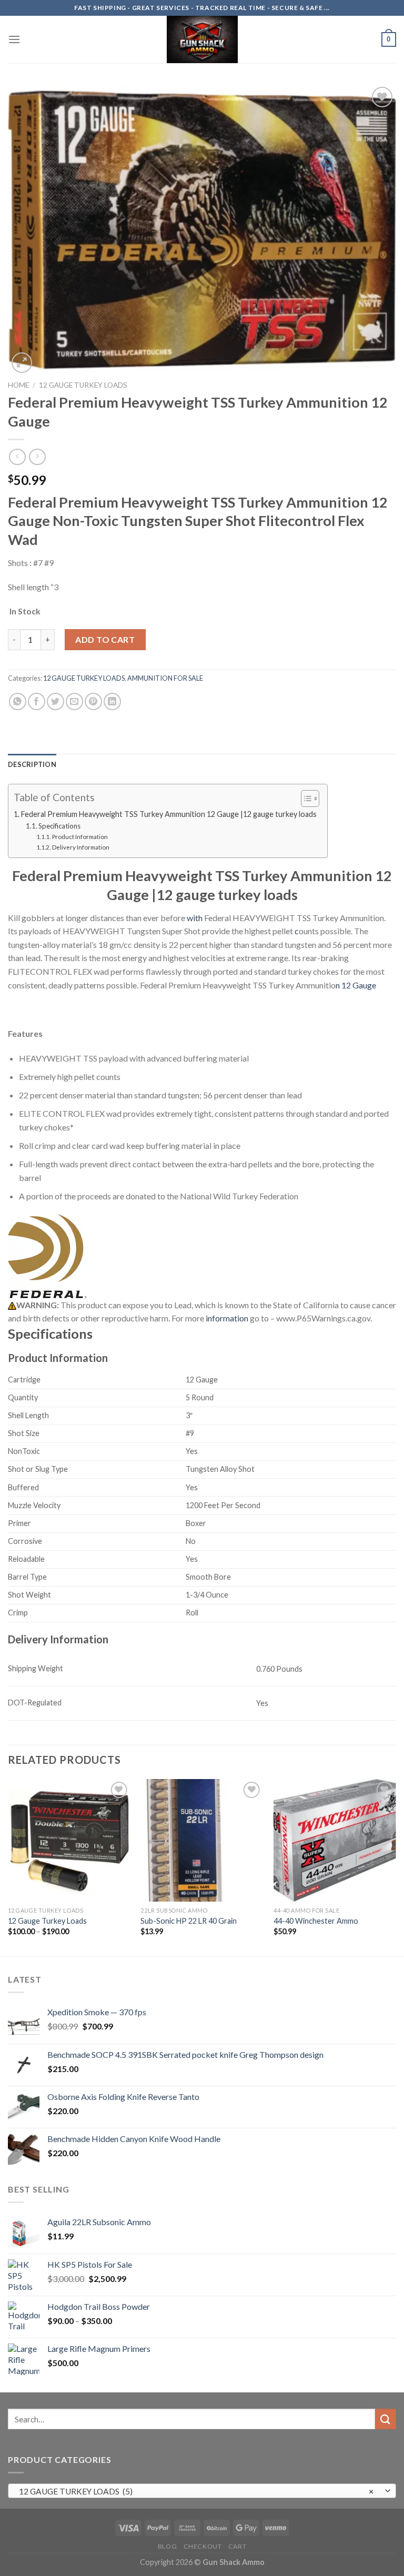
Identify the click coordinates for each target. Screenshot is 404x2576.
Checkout (203, 2546)
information (226, 1318)
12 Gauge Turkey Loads (47, 1921)
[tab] (32, 764)
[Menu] (14, 39)
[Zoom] (22, 363)
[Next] (396, 1867)
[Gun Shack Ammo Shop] (202, 39)
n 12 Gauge (356, 985)
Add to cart (105, 639)
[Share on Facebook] (37, 701)
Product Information (80, 836)
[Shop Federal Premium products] (47, 1256)
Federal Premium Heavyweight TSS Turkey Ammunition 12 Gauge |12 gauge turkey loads (169, 814)
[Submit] (386, 2419)
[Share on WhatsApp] (18, 701)
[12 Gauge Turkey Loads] (69, 1840)
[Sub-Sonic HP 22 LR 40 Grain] (202, 1840)
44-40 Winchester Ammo (316, 1921)
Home (18, 385)
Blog (167, 2546)
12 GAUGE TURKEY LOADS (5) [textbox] (196, 2491)
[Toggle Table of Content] (305, 799)
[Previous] (8, 1867)
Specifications (59, 826)
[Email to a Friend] (74, 701)
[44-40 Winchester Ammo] (335, 1840)
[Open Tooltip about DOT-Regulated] (71, 1700)
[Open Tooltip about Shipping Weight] (73, 1666)
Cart (237, 2546)
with (195, 918)
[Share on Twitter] (55, 701)
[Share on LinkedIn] (112, 701)
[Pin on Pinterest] (93, 701)
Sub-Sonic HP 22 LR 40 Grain (189, 1921)
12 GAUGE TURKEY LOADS (83, 385)
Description (32, 764)
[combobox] (202, 2491)
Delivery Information (80, 847)
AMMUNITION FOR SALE (165, 678)
